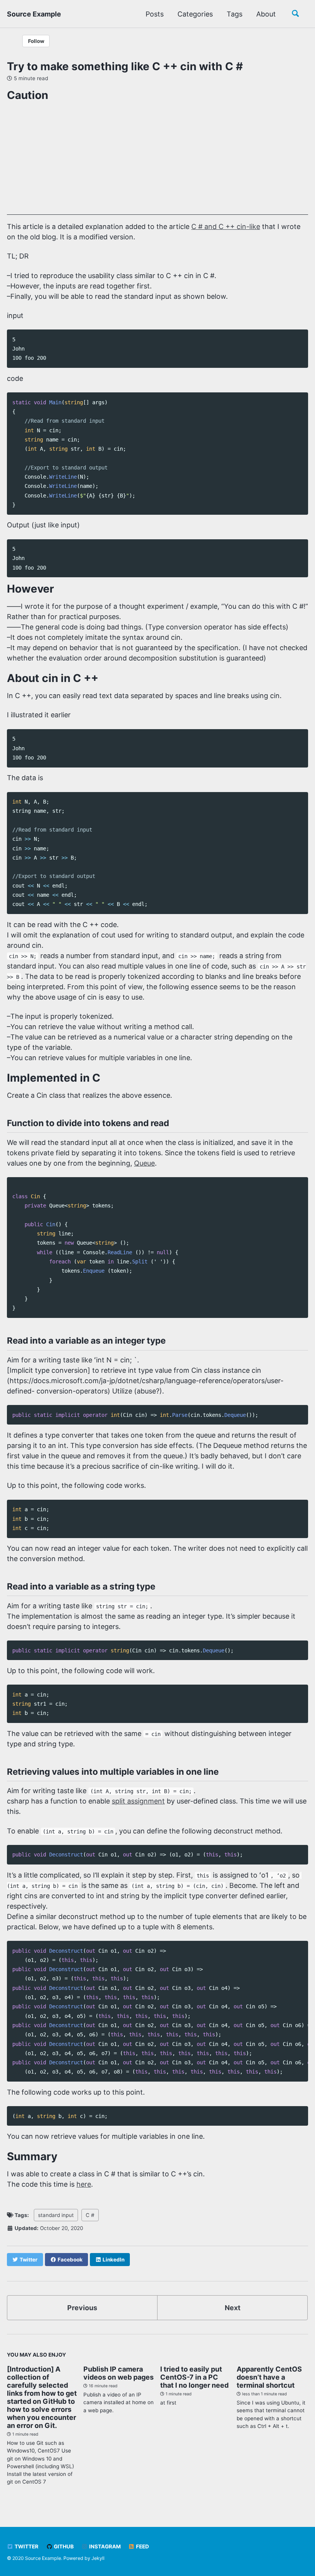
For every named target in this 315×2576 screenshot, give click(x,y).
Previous (82, 2308)
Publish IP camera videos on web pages (119, 2373)
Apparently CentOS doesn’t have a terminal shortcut (269, 2377)
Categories (195, 14)
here (84, 2184)
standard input (56, 2215)
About (266, 14)
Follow (36, 41)
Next (233, 2308)
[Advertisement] (157, 161)
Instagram (104, 2546)
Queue (144, 1163)
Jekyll (98, 2558)
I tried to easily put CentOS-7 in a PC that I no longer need (194, 2377)
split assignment (138, 1801)
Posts (155, 14)
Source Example (34, 14)
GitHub (63, 2546)
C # (90, 2215)
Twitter (26, 2546)
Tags (235, 14)
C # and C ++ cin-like (226, 226)
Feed (142, 2546)
